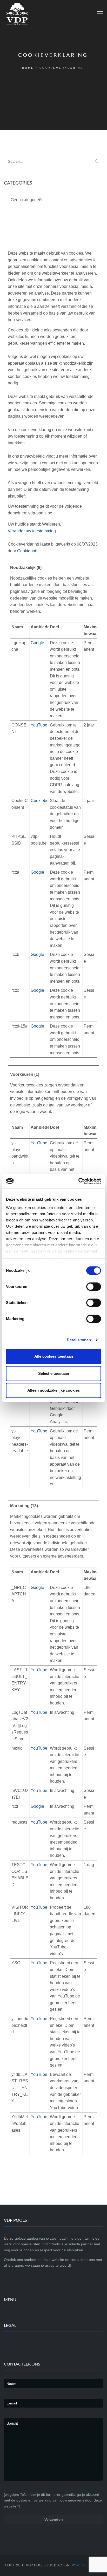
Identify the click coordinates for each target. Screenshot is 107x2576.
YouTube (39, 725)
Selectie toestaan (54, 1373)
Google (37, 643)
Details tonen (79, 1340)
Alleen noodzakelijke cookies (53, 1390)
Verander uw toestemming (32, 531)
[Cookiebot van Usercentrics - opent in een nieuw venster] (78, 1181)
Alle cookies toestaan (54, 1356)
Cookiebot (27, 551)
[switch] (94, 1287)
